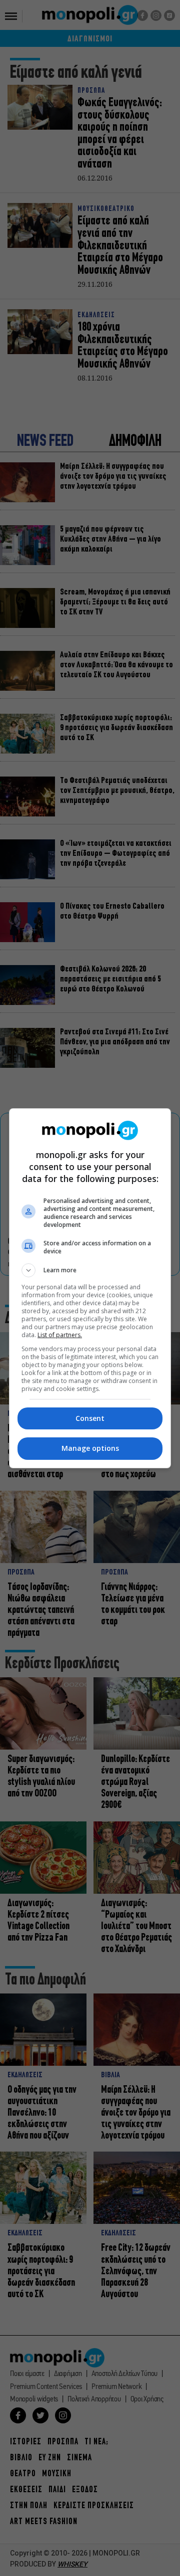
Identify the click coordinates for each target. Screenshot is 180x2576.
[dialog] (90, 1288)
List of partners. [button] (60, 1335)
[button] (90, 1270)
